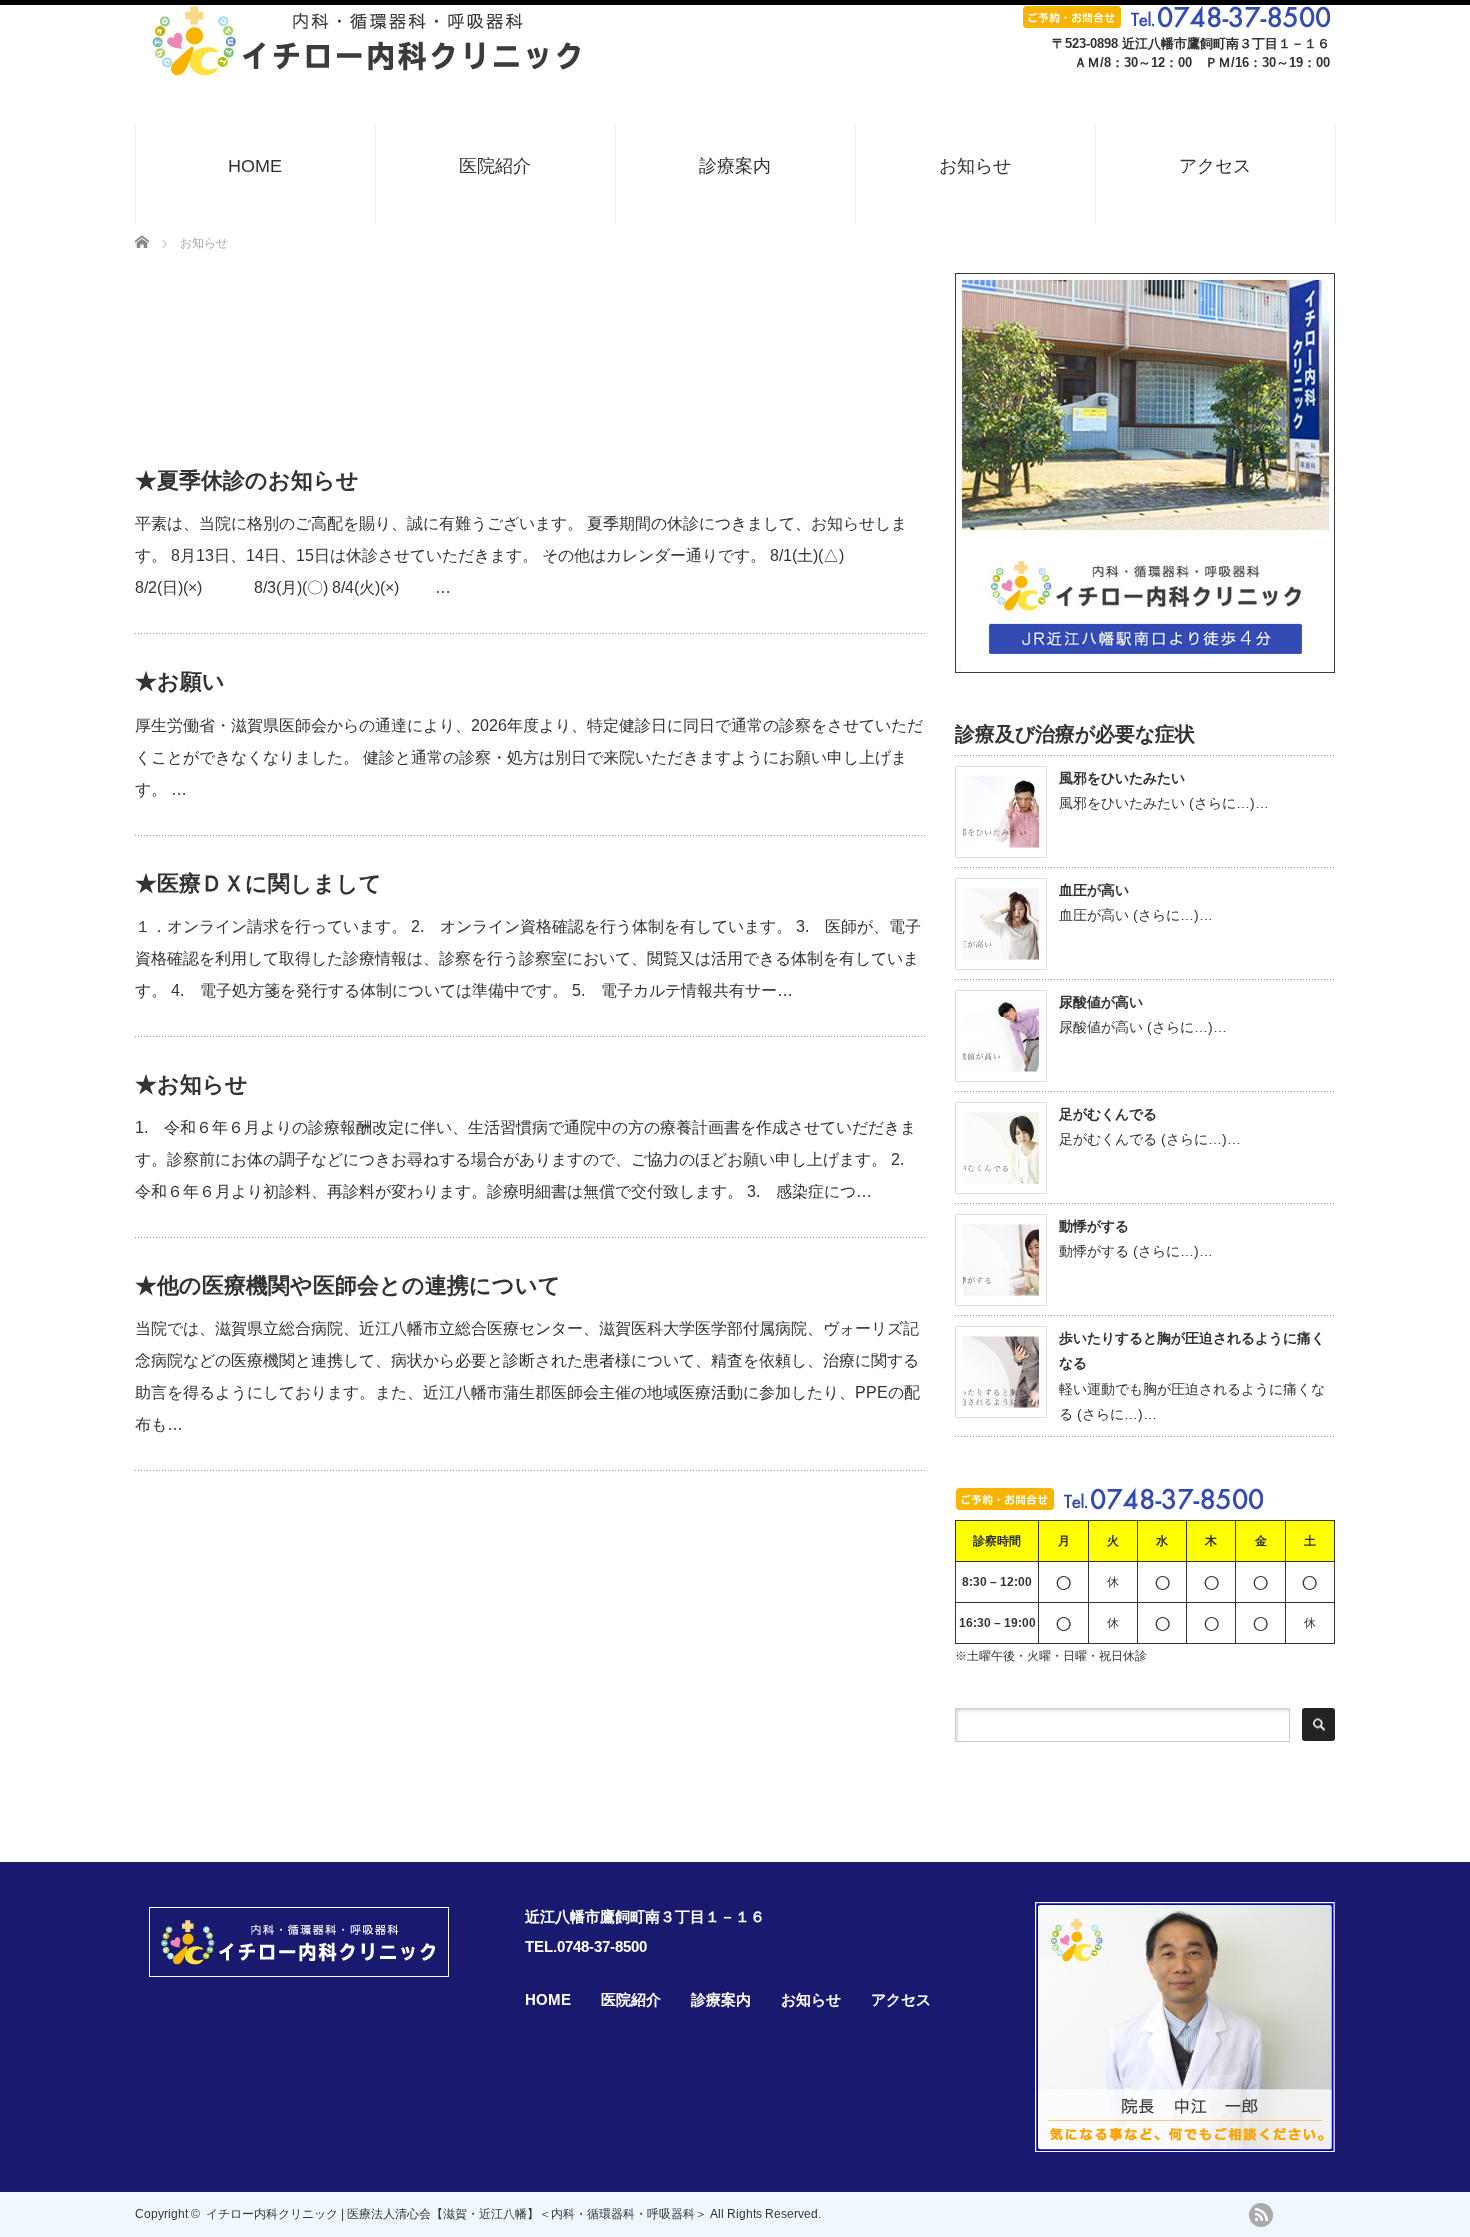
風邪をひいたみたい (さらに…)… (1164, 803)
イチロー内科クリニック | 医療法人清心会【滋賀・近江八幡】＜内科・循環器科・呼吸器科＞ (456, 2214)
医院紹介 (495, 166)
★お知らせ (191, 1084)
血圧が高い (1094, 890)
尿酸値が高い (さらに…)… (1143, 1027)
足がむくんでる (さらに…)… (1150, 1139)
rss (1261, 2215)
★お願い (180, 681)
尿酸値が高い (1101, 1002)
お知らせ (975, 166)
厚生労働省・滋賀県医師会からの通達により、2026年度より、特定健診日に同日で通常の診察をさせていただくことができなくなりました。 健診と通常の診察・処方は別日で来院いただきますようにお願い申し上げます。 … (529, 757)
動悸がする (1094, 1226)
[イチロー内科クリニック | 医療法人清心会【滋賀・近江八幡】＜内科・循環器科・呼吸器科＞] (369, 68)
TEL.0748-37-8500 (586, 1946)
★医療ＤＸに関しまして (258, 883)
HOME (255, 166)
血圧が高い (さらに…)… (1136, 915)
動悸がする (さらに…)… (1136, 1251)
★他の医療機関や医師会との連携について (348, 1285)
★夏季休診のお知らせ (247, 480)
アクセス (1215, 166)
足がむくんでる (1108, 1114)
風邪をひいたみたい (1122, 778)
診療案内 (735, 166)
